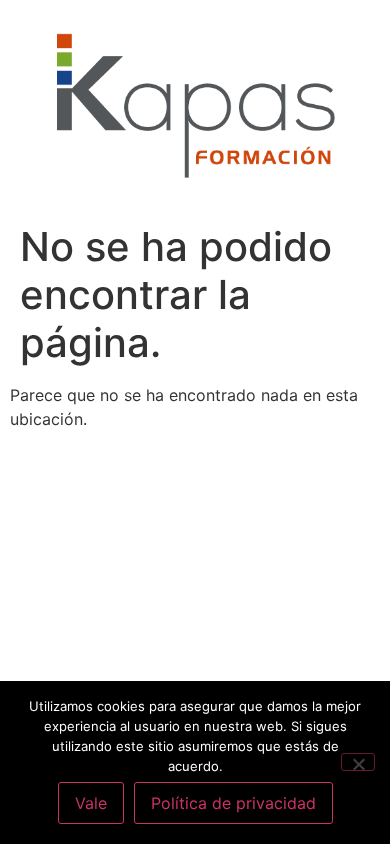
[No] (358, 762)
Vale (91, 803)
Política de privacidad (233, 803)
